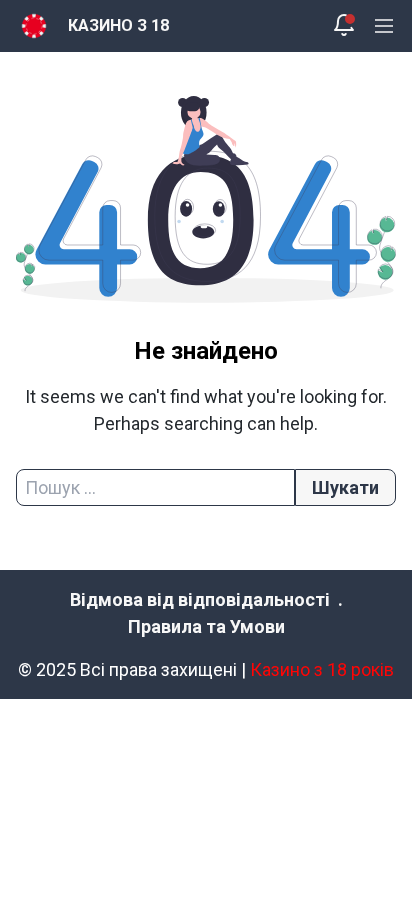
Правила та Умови (206, 626)
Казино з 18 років (322, 669)
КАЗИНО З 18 (118, 25)
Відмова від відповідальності (200, 599)
